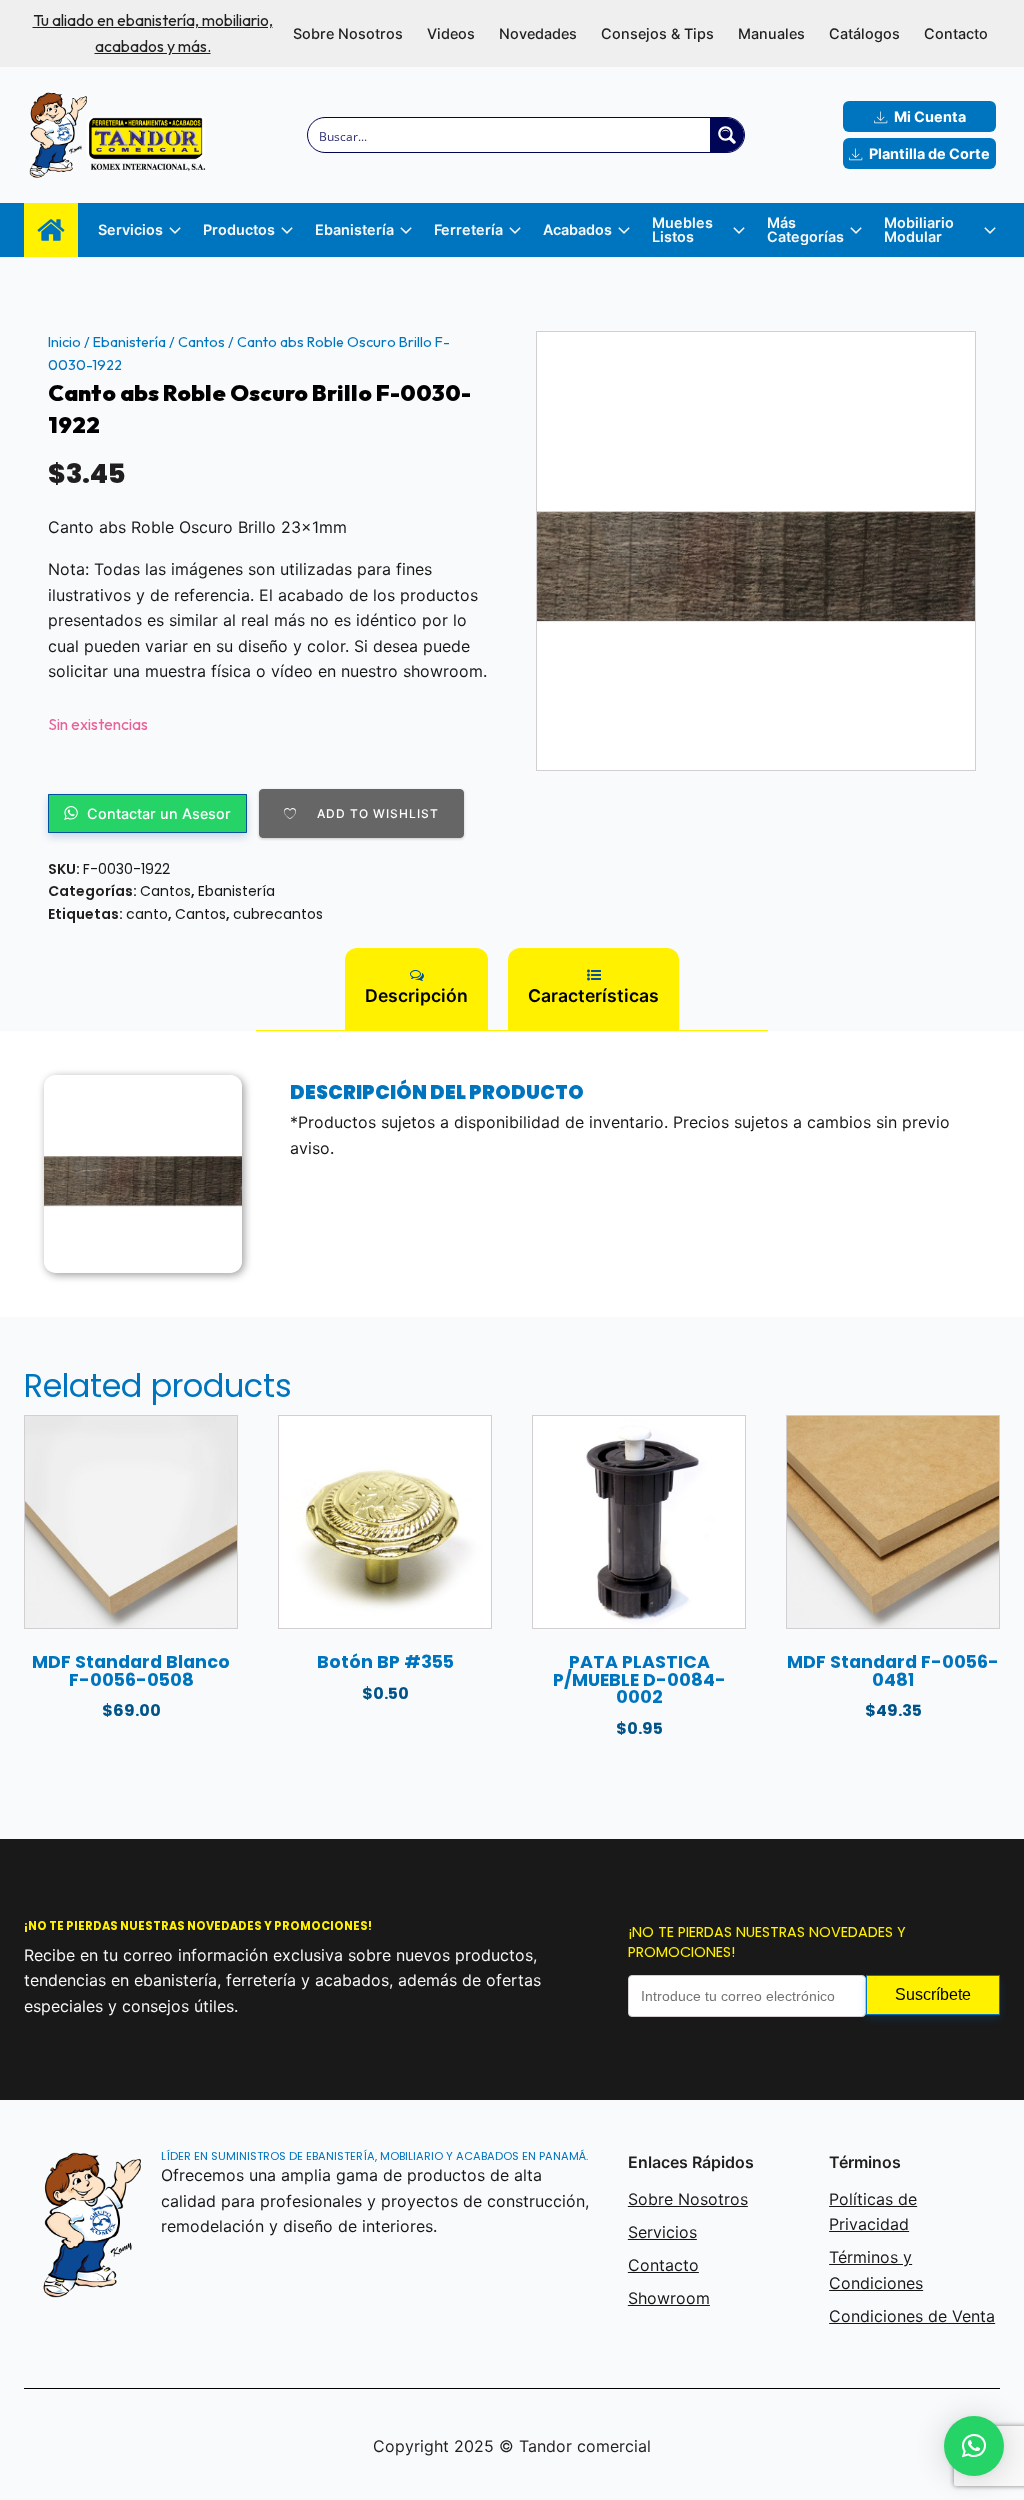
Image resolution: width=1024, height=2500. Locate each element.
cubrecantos (278, 914)
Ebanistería (129, 342)
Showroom (669, 2298)
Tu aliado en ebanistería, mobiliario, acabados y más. (153, 33)
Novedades (538, 33)
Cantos (201, 342)
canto (147, 914)
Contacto (956, 33)
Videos (451, 33)
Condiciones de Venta (912, 2316)
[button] (974, 2446)
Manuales (771, 33)
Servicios (662, 2232)
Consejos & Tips (657, 33)
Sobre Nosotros (348, 33)
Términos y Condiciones (876, 2270)
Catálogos (864, 33)
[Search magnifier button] (727, 135)
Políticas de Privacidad (873, 2212)
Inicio (64, 342)
